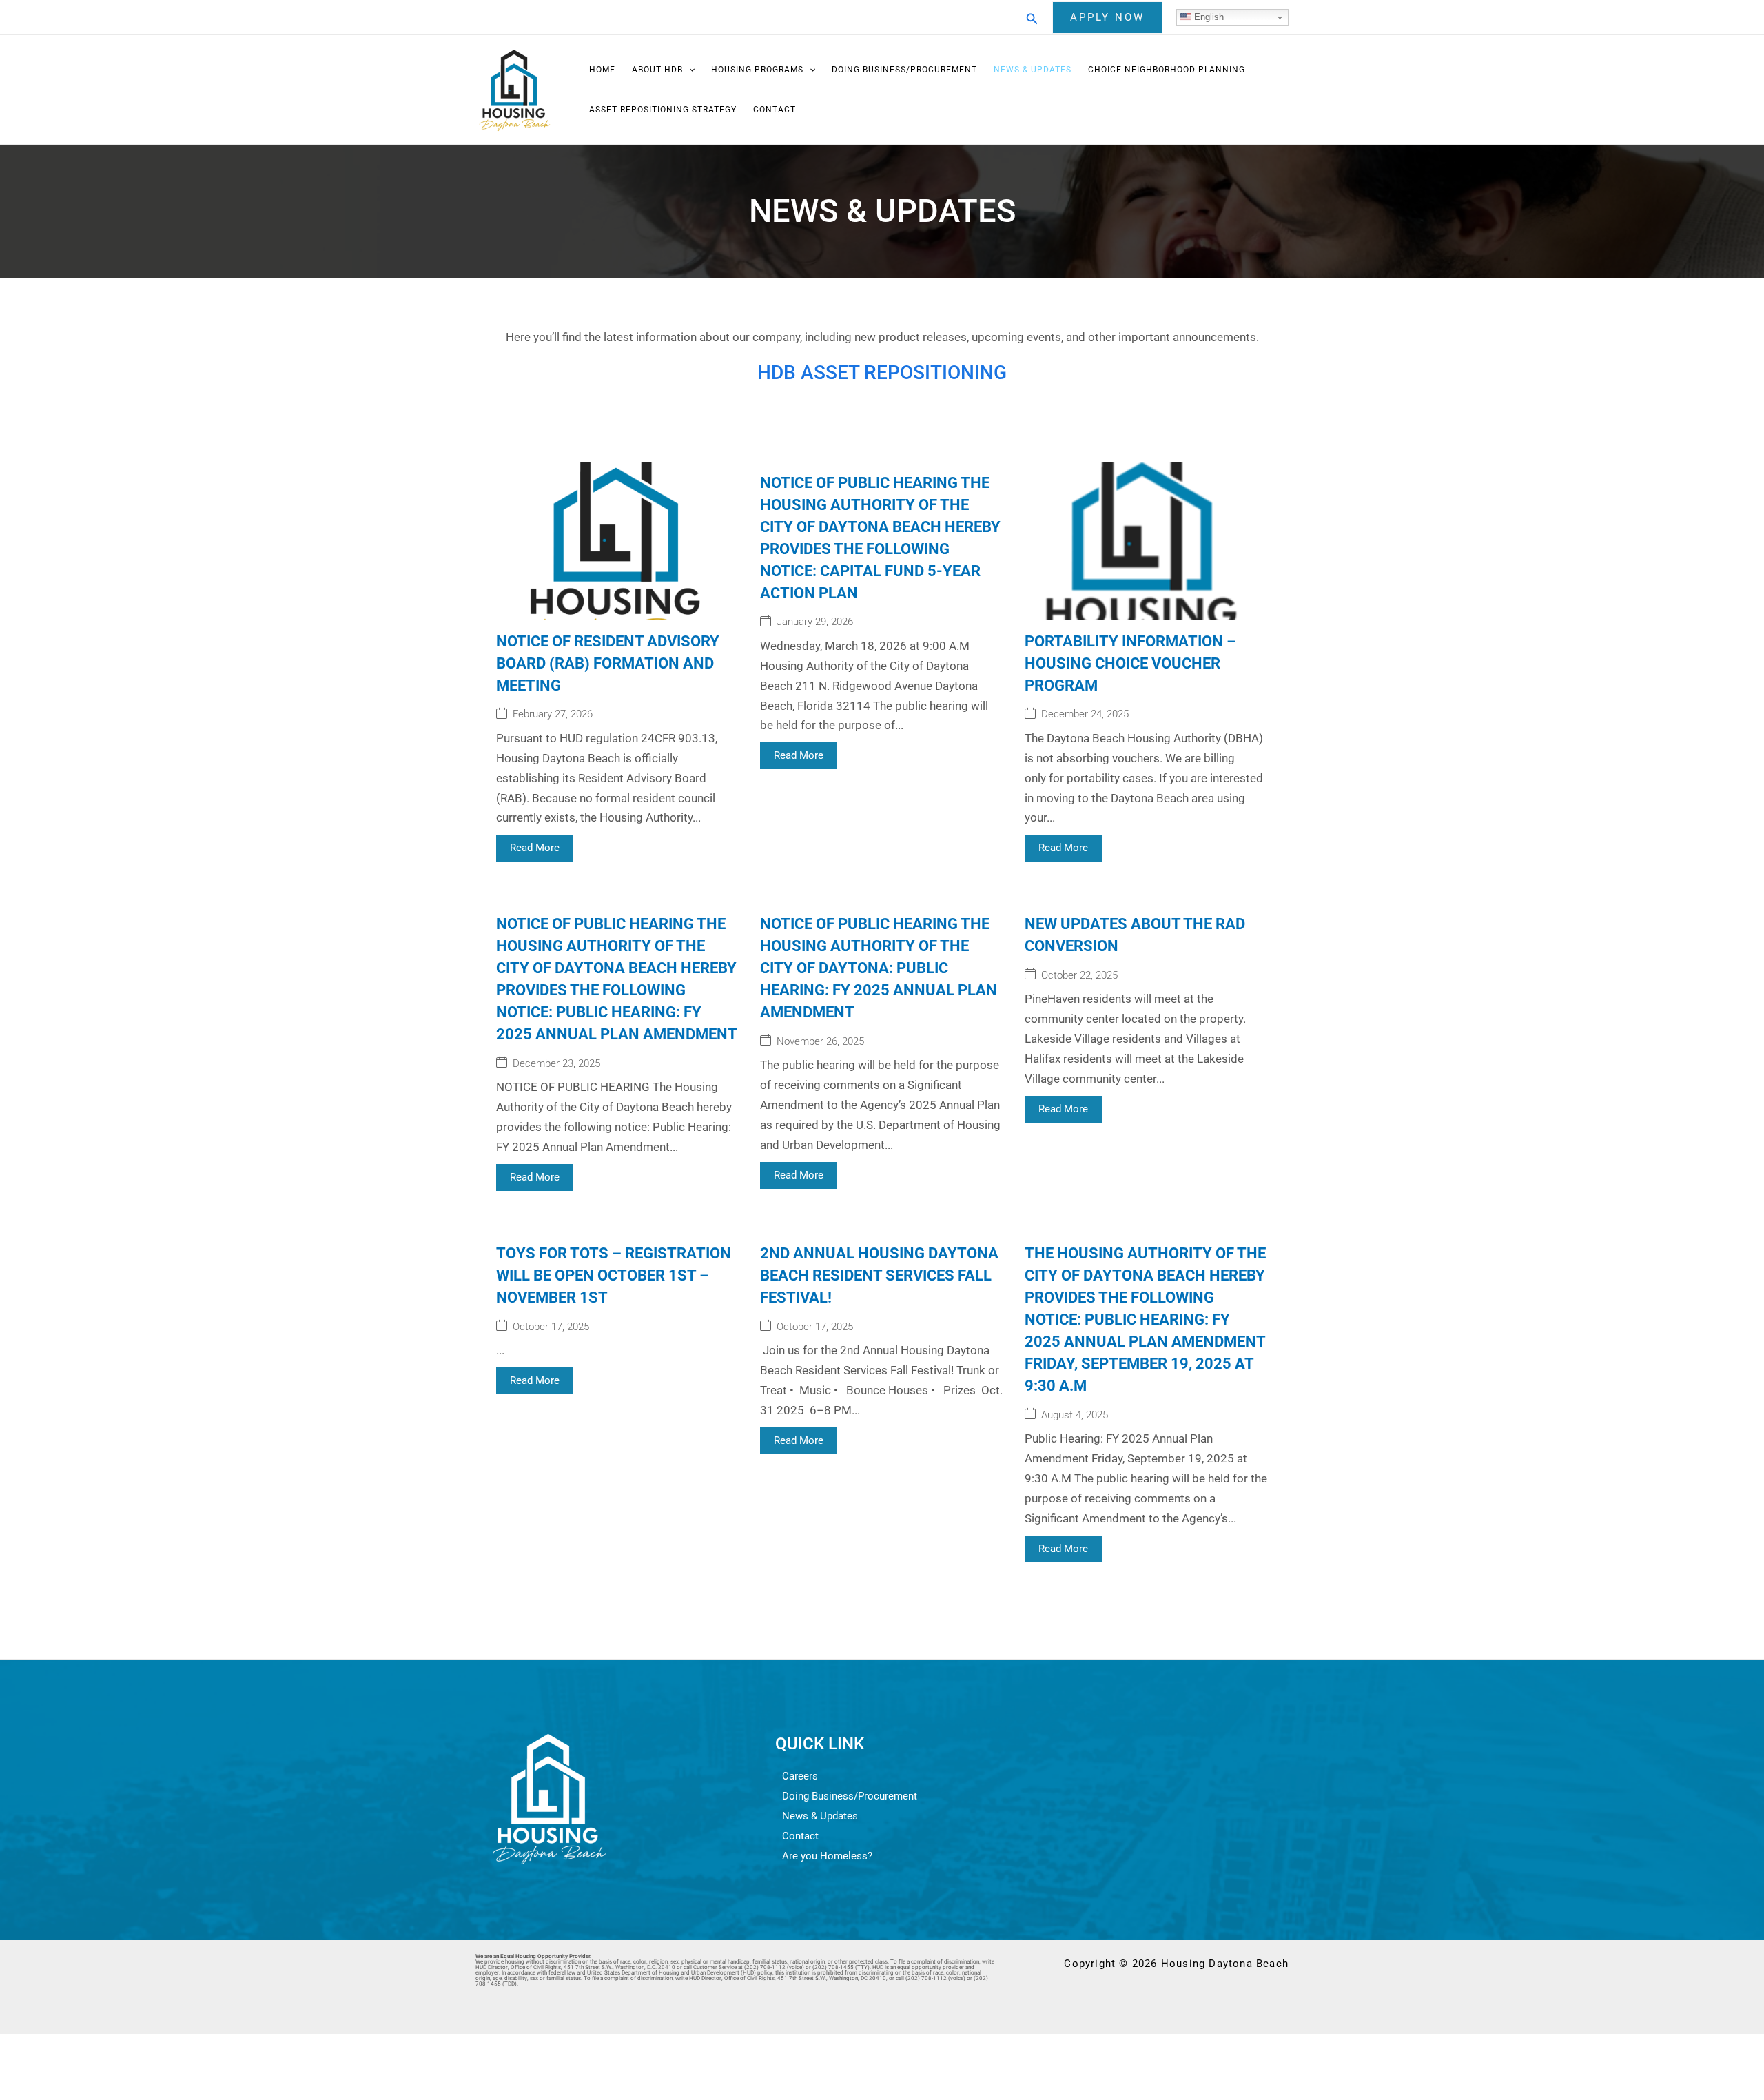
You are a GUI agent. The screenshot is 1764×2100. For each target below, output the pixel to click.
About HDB (657, 70)
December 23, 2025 (556, 1064)
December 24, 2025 (1085, 714)
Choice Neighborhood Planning (1167, 70)
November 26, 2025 (820, 1042)
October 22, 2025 (1079, 976)
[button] (1032, 18)
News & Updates (1033, 70)
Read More (535, 848)
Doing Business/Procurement (904, 70)
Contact (775, 110)
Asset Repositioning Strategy (663, 110)
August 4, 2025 (1075, 1415)
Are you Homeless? (827, 1856)
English (1208, 17)
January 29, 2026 (815, 622)
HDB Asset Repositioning (882, 373)
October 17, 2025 (551, 1327)
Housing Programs (757, 70)
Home (602, 70)
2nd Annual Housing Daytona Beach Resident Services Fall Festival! (879, 1275)
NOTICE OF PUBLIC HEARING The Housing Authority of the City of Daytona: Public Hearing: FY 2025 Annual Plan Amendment (879, 968)
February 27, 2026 (553, 714)
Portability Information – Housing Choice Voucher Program (1130, 663)
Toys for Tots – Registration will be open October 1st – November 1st (614, 1275)
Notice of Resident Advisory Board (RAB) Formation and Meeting (608, 663)
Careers (800, 1776)
